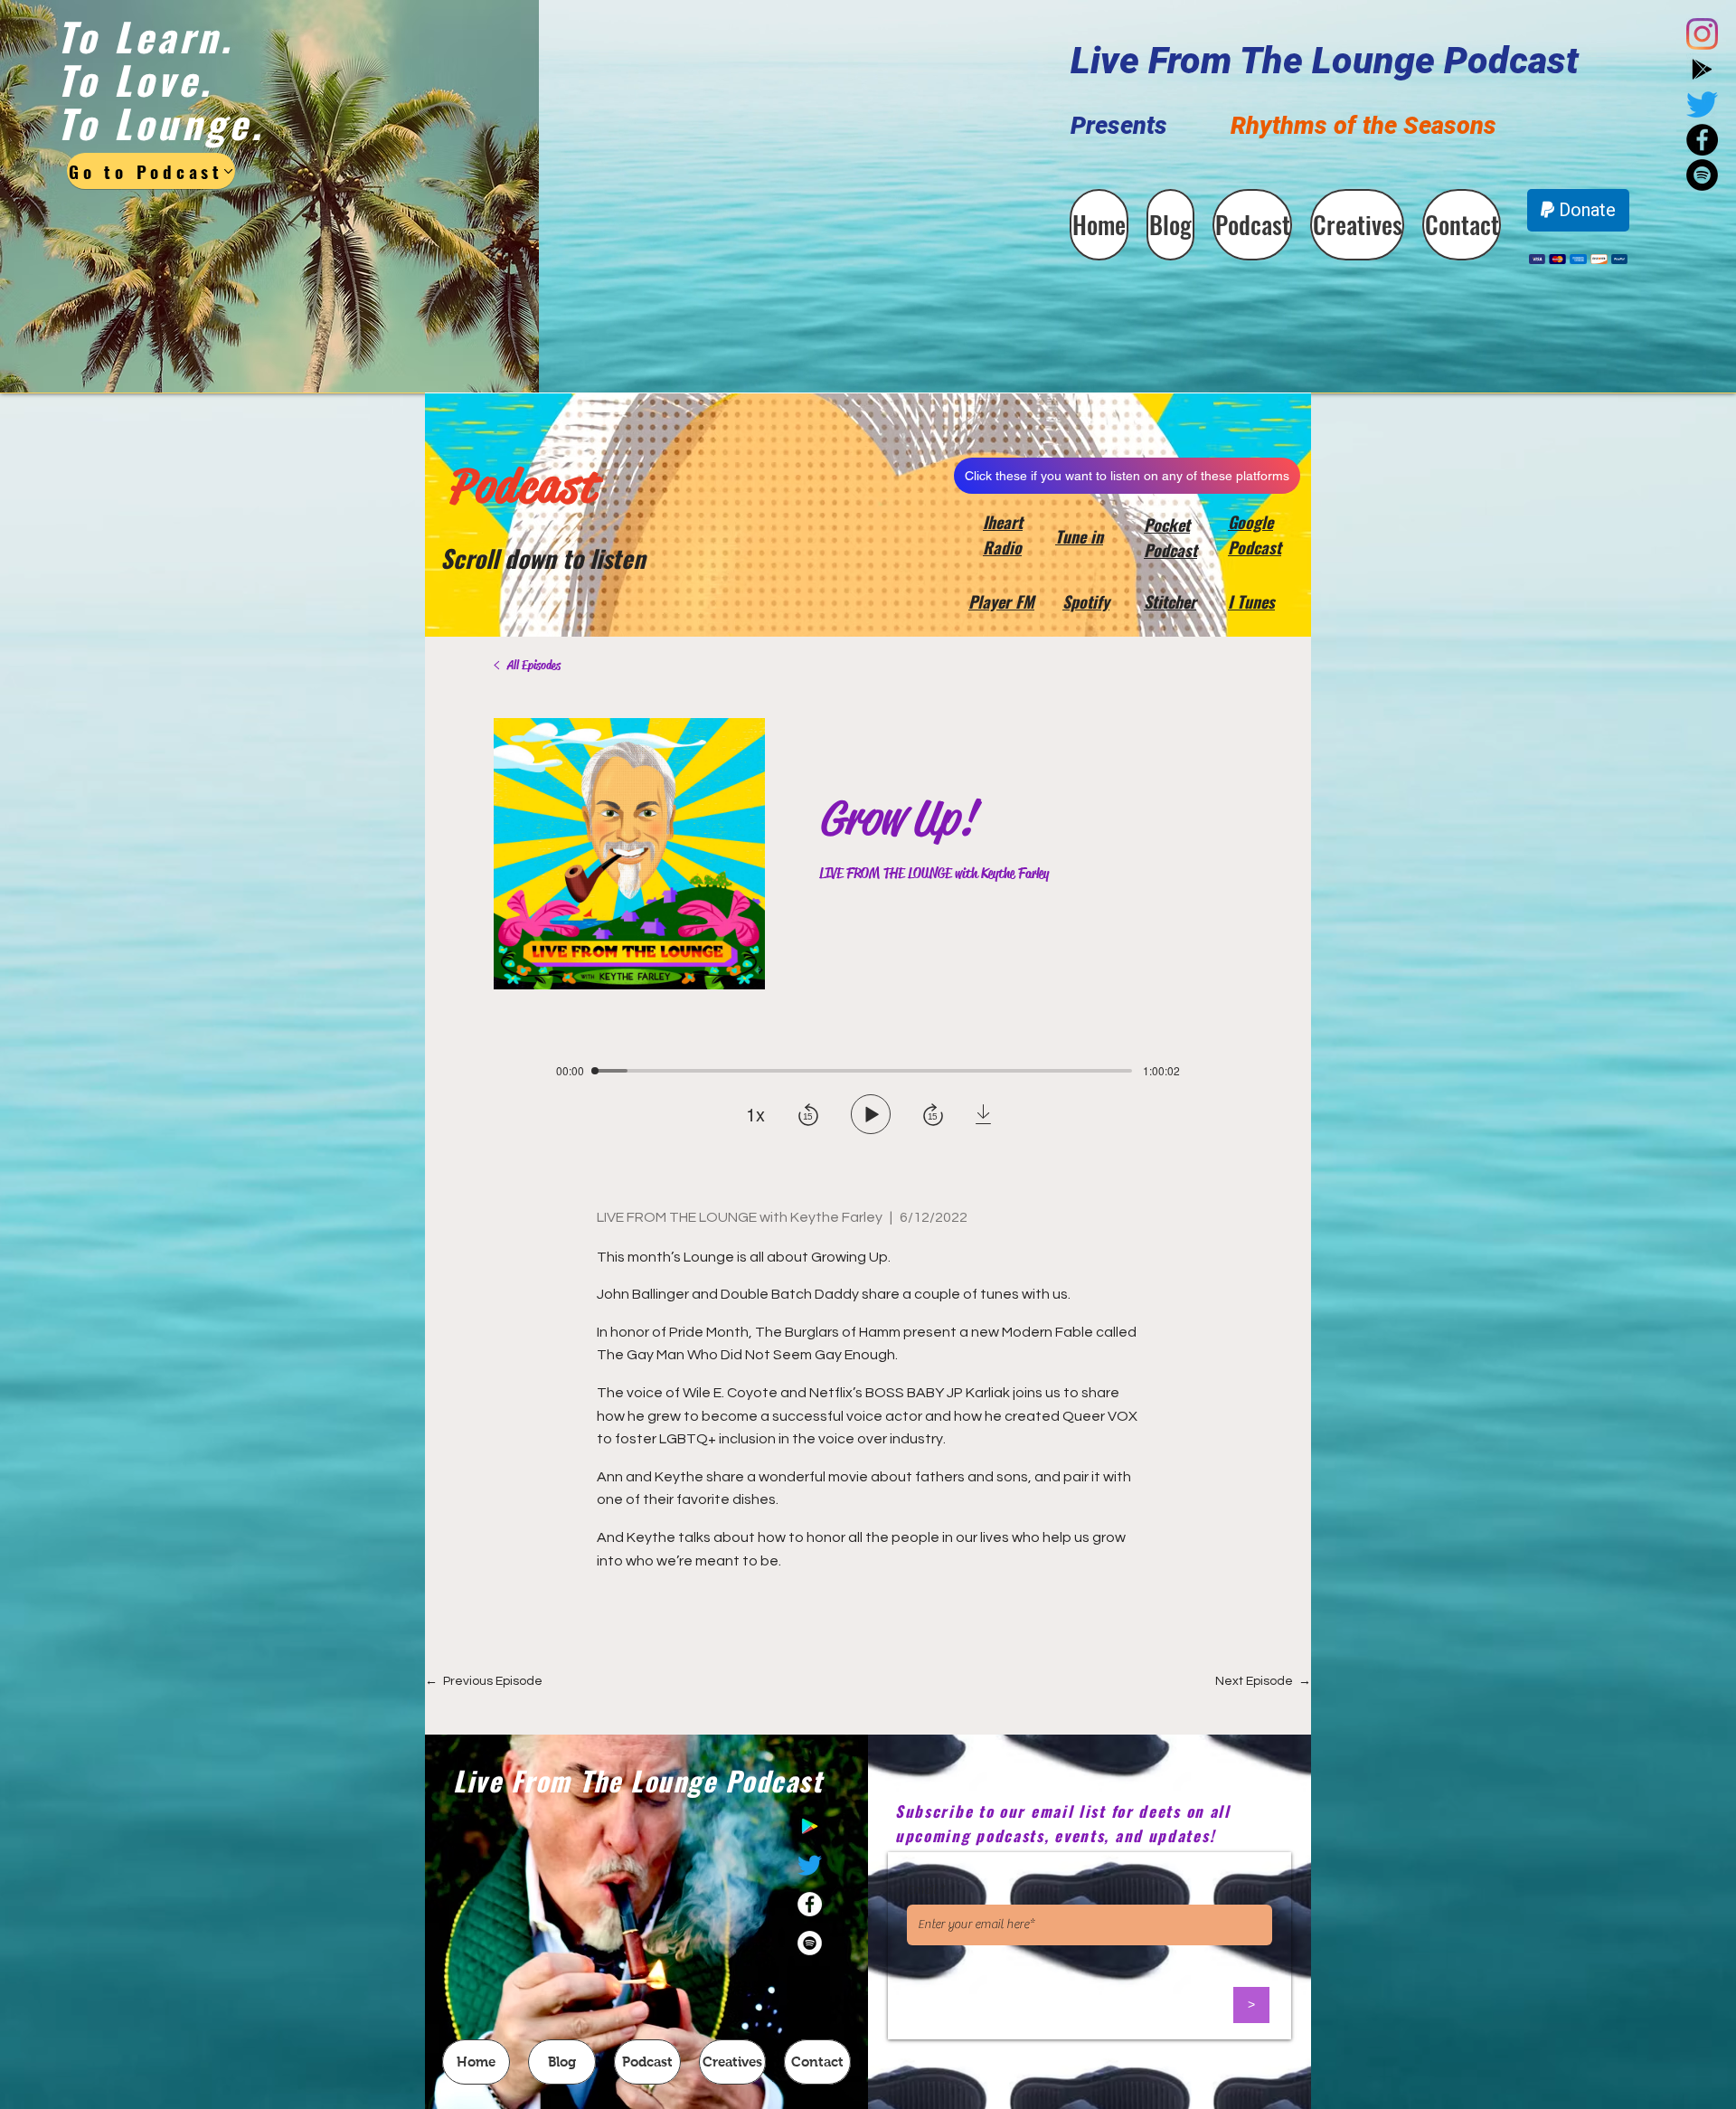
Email (922, 1890)
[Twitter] (1702, 104)
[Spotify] (810, 1943)
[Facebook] (810, 1904)
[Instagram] (1702, 34)
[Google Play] (1702, 69)
